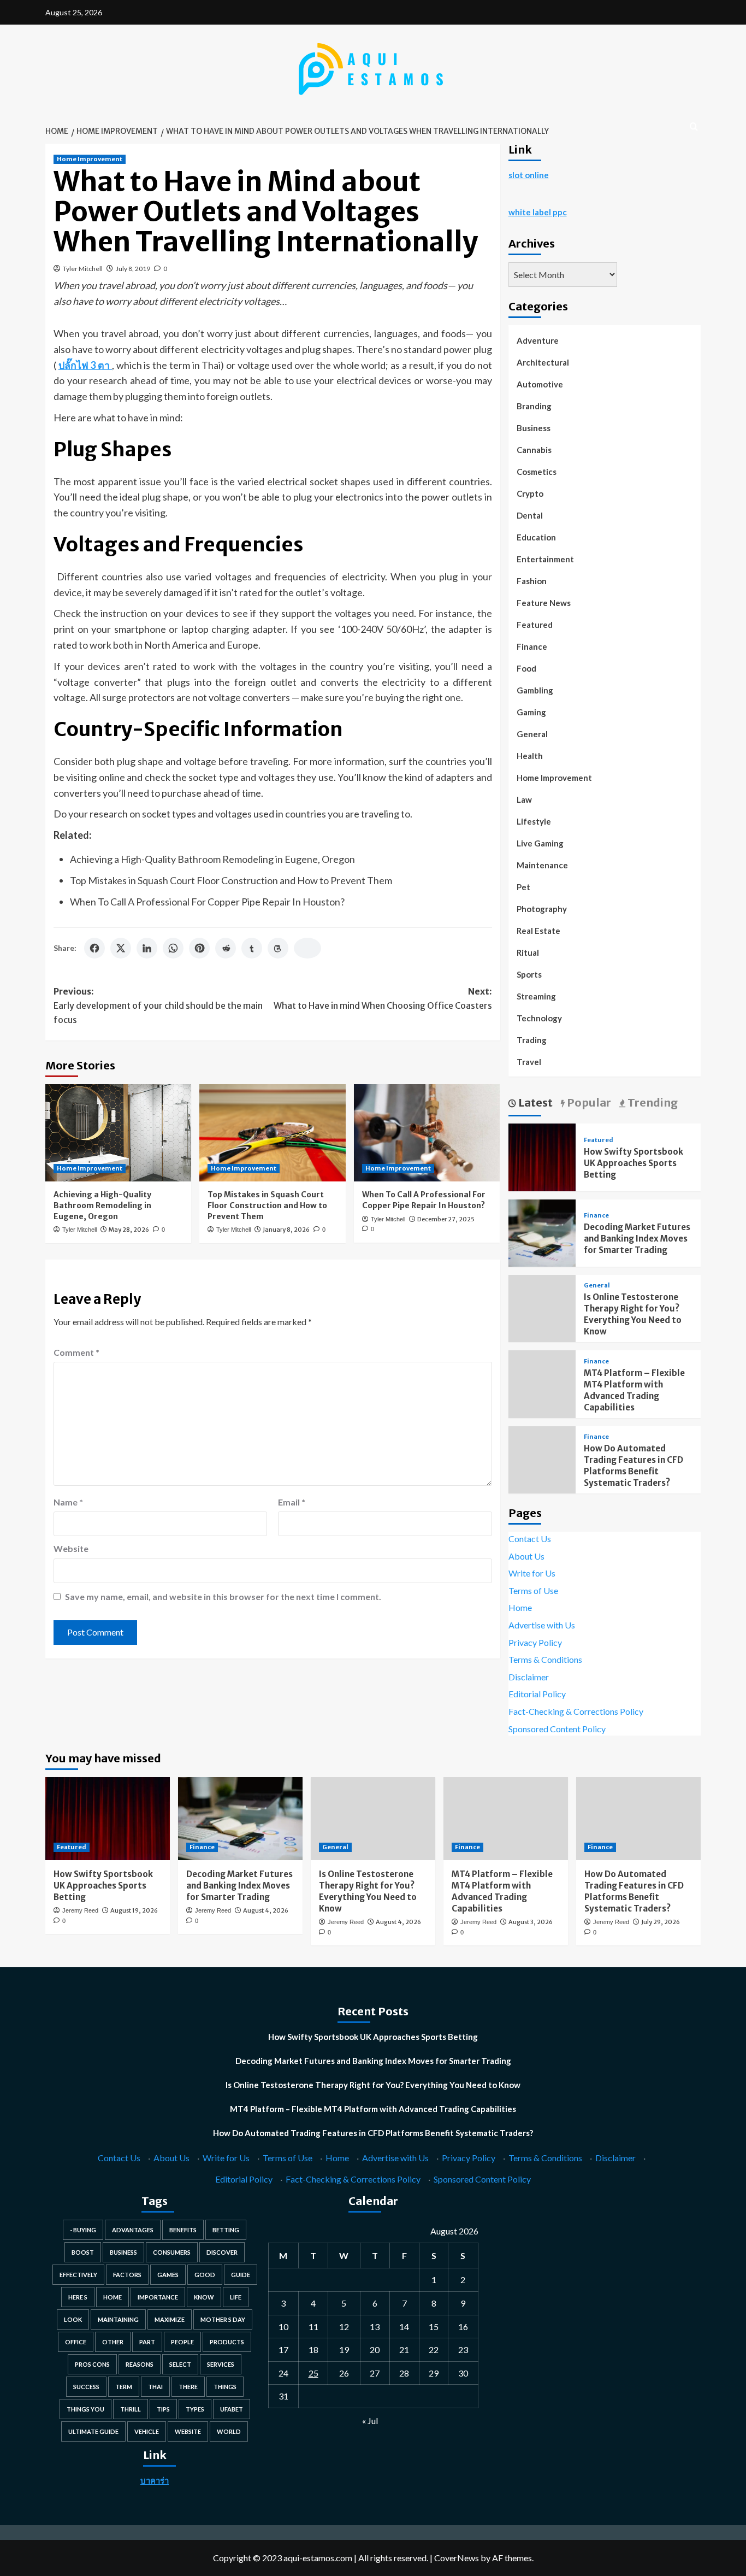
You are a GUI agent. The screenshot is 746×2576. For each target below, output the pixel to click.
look (73, 2319)
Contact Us (530, 1539)
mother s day (223, 2319)
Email (292, 1502)
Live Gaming (540, 843)
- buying (83, 2230)
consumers (172, 2252)
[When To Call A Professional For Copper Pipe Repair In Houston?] (427, 1133)
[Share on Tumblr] (252, 948)
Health (530, 756)
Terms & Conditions (545, 1659)
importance (158, 2297)
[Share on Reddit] (226, 948)
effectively (78, 2275)
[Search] (694, 127)
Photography (542, 909)
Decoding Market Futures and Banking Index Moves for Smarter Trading (637, 1239)
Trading (532, 1040)
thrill (131, 2409)
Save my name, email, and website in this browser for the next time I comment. (223, 1596)
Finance (532, 646)
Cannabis (534, 450)
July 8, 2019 (133, 269)
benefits (183, 2230)
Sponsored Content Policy (557, 1729)
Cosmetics (537, 472)
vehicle (147, 2431)
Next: (383, 998)
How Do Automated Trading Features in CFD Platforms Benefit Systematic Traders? (373, 2133)
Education (536, 537)
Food (526, 668)
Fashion (532, 581)
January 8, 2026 (286, 1230)
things (225, 2387)
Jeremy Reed (80, 1910)
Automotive (540, 384)
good (205, 2275)
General (532, 734)
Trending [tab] (652, 1102)
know (204, 2297)
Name (68, 1502)
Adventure (538, 340)
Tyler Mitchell (83, 269)
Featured (535, 625)
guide (241, 2275)
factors (127, 2275)
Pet (523, 887)
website (188, 2431)
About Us (526, 1556)
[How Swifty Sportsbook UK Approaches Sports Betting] (542, 1156)
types (195, 2409)
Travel (529, 1062)
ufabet (232, 2409)
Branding (534, 406)
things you (85, 2409)
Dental (530, 515)
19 (344, 2349)
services (221, 2364)
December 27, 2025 (446, 1219)
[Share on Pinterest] (199, 948)
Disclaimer (529, 1677)
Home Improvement (90, 159)
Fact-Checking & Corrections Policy (576, 1711)
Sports (529, 974)
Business (534, 428)
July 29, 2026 (661, 1922)
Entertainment (545, 559)
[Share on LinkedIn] (147, 948)
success (86, 2387)
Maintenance (542, 865)
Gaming (531, 712)
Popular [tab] (588, 1102)
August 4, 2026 (266, 1910)
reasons (140, 2364)
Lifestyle (534, 821)
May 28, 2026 (129, 1230)
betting (226, 2230)
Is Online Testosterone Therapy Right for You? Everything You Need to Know (373, 2085)
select (180, 2364)
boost (83, 2252)
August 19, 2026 (134, 1910)
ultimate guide (93, 2431)
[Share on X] (121, 948)
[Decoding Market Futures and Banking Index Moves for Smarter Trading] (542, 1231)
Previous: (158, 1005)
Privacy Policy (535, 1642)
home (113, 2297)
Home (520, 1607)
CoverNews (457, 2558)
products (227, 2342)
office (76, 2342)
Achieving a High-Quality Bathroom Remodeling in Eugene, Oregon (212, 859)
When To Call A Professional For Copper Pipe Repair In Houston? (207, 902)
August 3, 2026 (531, 1922)
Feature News (544, 603)
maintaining (118, 2319)
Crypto (530, 493)
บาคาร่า (155, 2480)
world (229, 2431)
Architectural (543, 362)
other (113, 2342)
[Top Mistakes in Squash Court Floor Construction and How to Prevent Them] (272, 1133)
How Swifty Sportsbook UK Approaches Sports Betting (633, 1163)
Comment (76, 1352)
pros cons (92, 2364)
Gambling (535, 690)
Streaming (536, 996)
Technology (539, 1018)
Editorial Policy (537, 1694)
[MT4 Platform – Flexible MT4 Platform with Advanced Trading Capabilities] (506, 1819)
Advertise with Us (542, 1625)
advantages (133, 2230)
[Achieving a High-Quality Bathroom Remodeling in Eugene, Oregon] (118, 1133)
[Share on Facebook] (94, 948)
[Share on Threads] (278, 948)
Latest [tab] (534, 1102)
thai (155, 2387)
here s (78, 2297)
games (168, 2275)
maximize (170, 2319)
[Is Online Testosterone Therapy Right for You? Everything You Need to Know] (373, 1819)
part (147, 2342)
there (188, 2387)
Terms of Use (533, 1590)
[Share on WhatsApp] (173, 948)
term (124, 2387)
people (182, 2342)
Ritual (528, 952)
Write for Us (532, 1573)
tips (163, 2409)
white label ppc (538, 212)
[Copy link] (307, 948)
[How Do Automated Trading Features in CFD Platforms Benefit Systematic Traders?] (638, 1819)
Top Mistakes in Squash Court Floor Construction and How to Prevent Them (231, 880)
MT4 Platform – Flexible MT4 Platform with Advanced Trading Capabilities (373, 2109)
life (236, 2297)
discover (222, 2252)
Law (524, 799)
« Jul (370, 2421)
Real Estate (538, 931)
